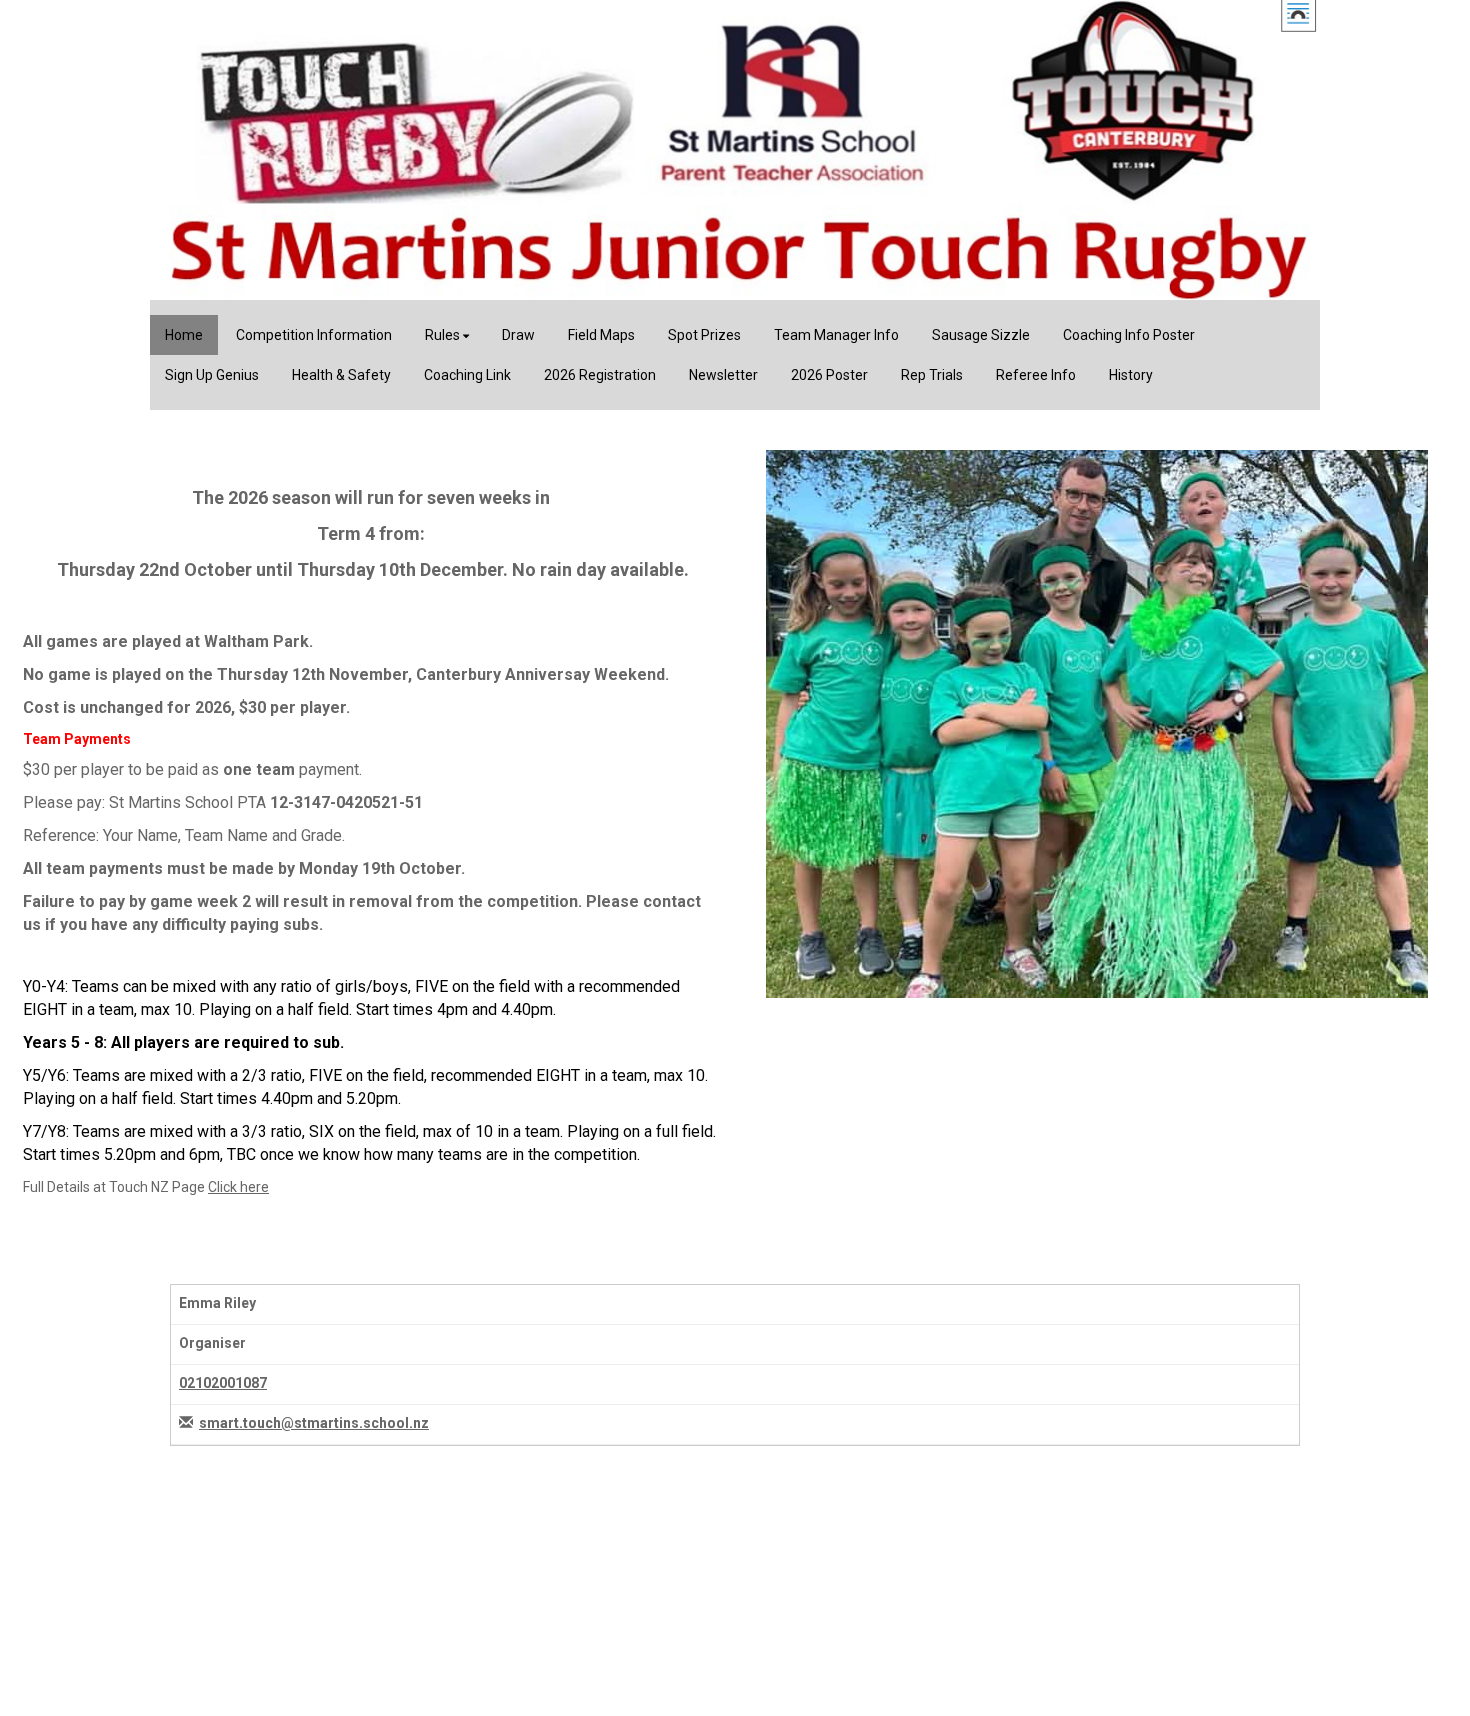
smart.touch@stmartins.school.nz (314, 1423)
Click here (238, 1187)
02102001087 (223, 1383)
